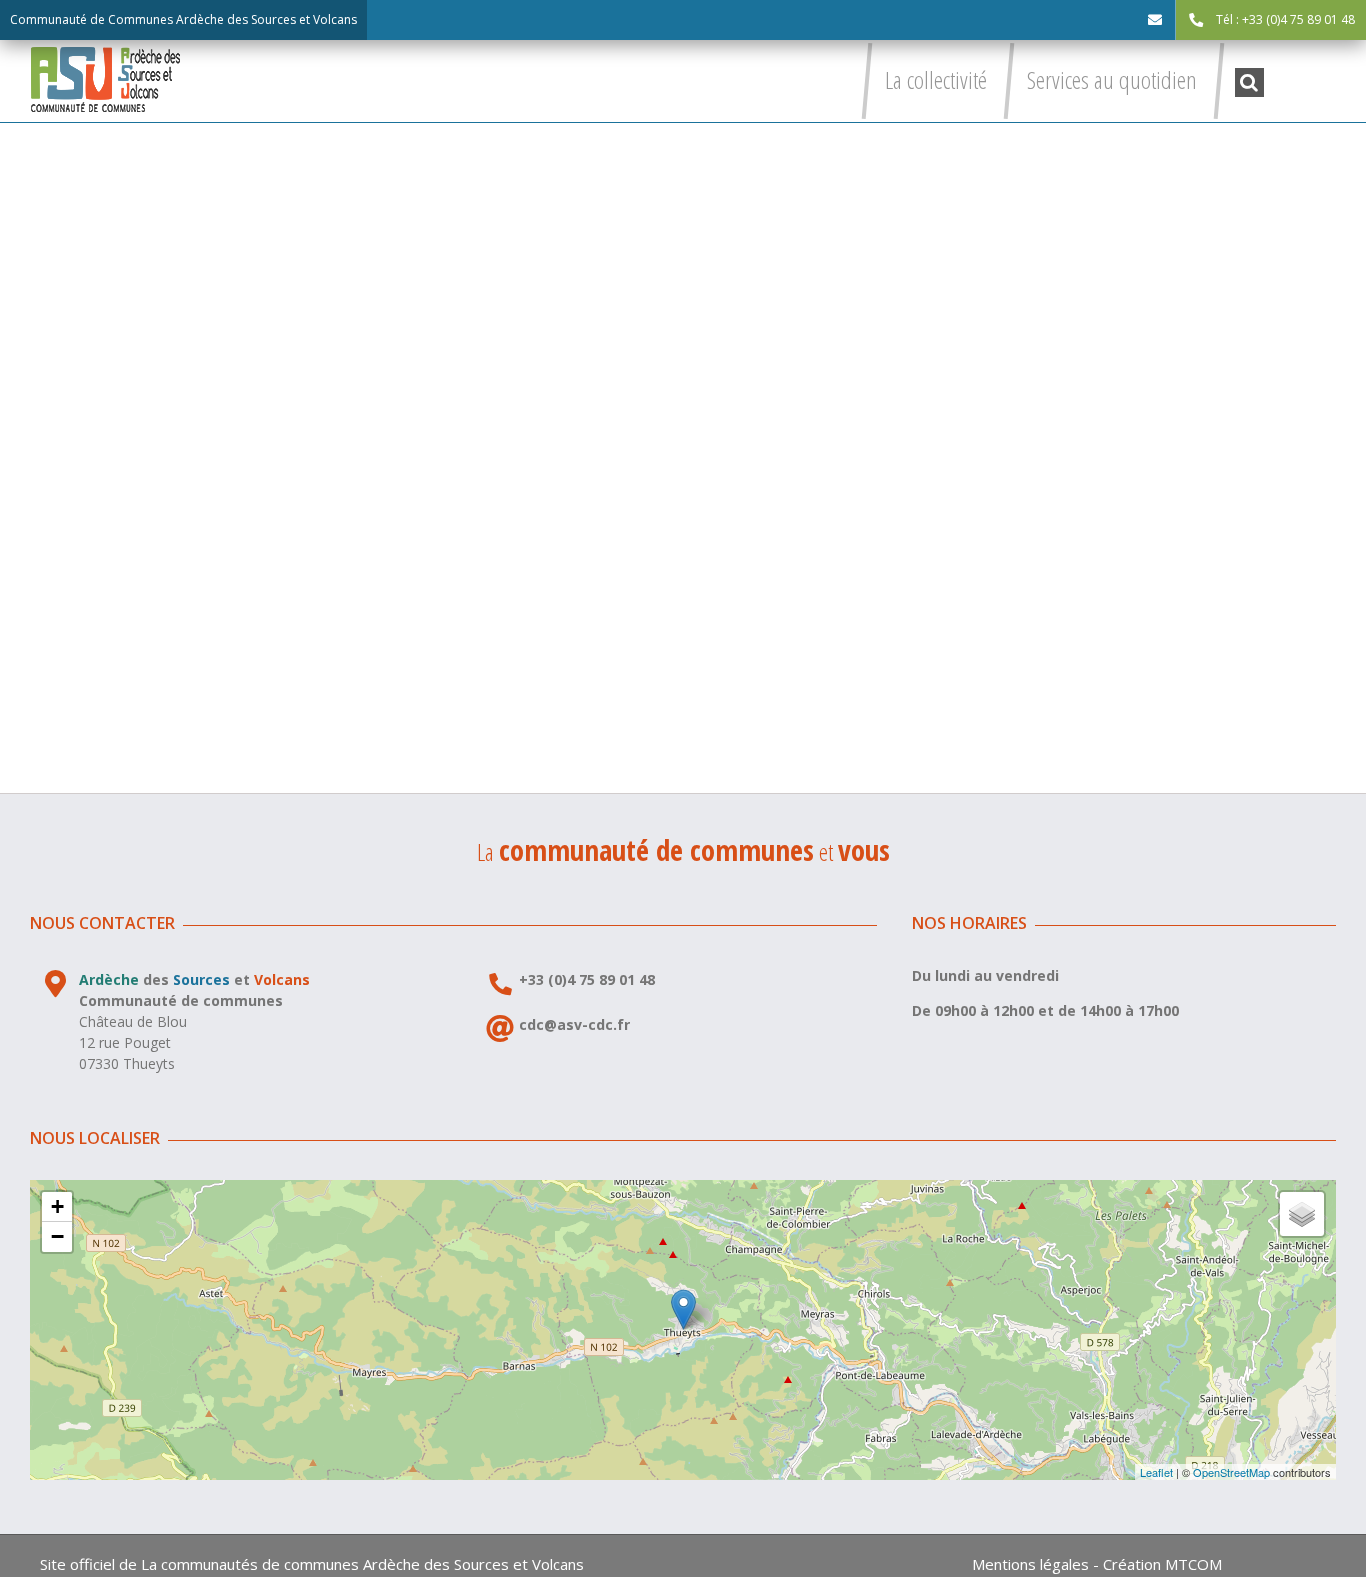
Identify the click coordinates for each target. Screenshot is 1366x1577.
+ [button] (57, 1206)
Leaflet (1156, 1472)
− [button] (57, 1236)
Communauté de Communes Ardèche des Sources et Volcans (183, 19)
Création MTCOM (1162, 1564)
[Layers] (1302, 1214)
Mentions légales (1030, 1564)
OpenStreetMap (1231, 1472)
